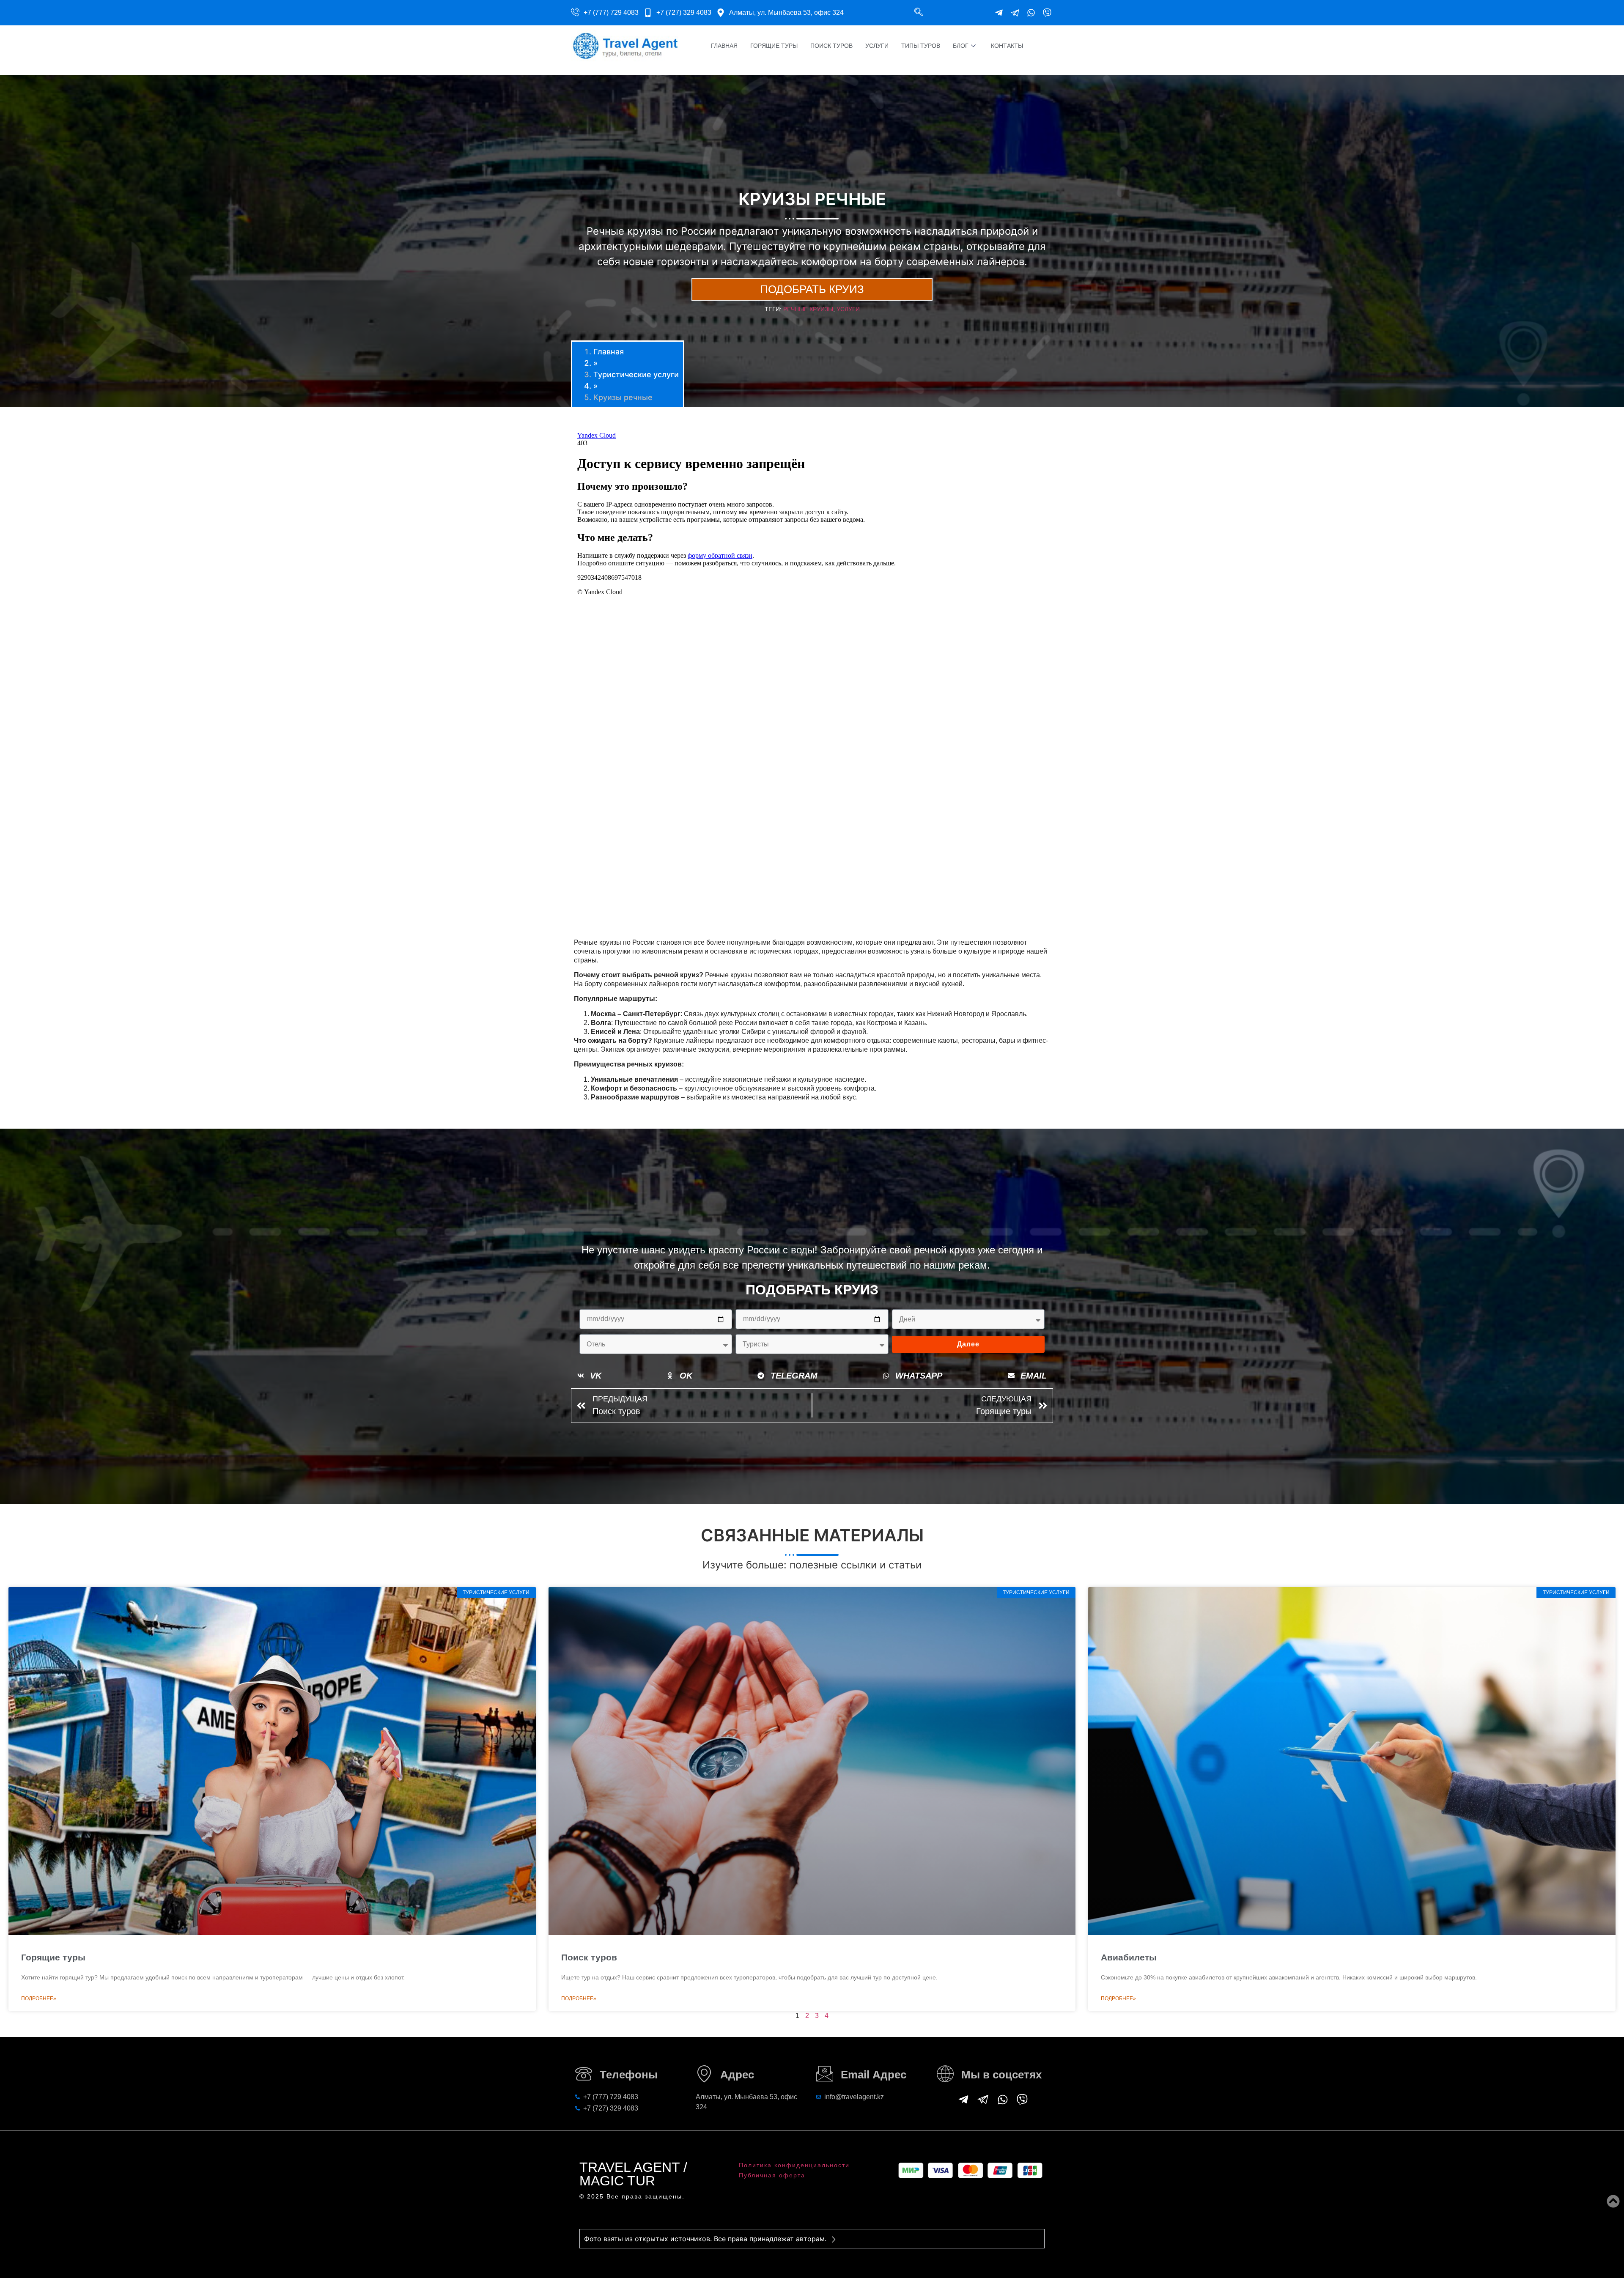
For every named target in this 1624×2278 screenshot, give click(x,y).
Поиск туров (831, 46)
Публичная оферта (772, 2175)
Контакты (1007, 46)
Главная (724, 46)
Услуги (877, 46)
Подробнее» (39, 1998)
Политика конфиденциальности (794, 2165)
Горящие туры (774, 46)
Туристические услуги (636, 374)
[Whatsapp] (1031, 13)
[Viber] (1047, 13)
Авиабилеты (1129, 1957)
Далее (968, 1344)
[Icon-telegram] (1015, 13)
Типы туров (921, 46)
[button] (919, 13)
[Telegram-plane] (999, 13)
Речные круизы (808, 309)
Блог (961, 46)
